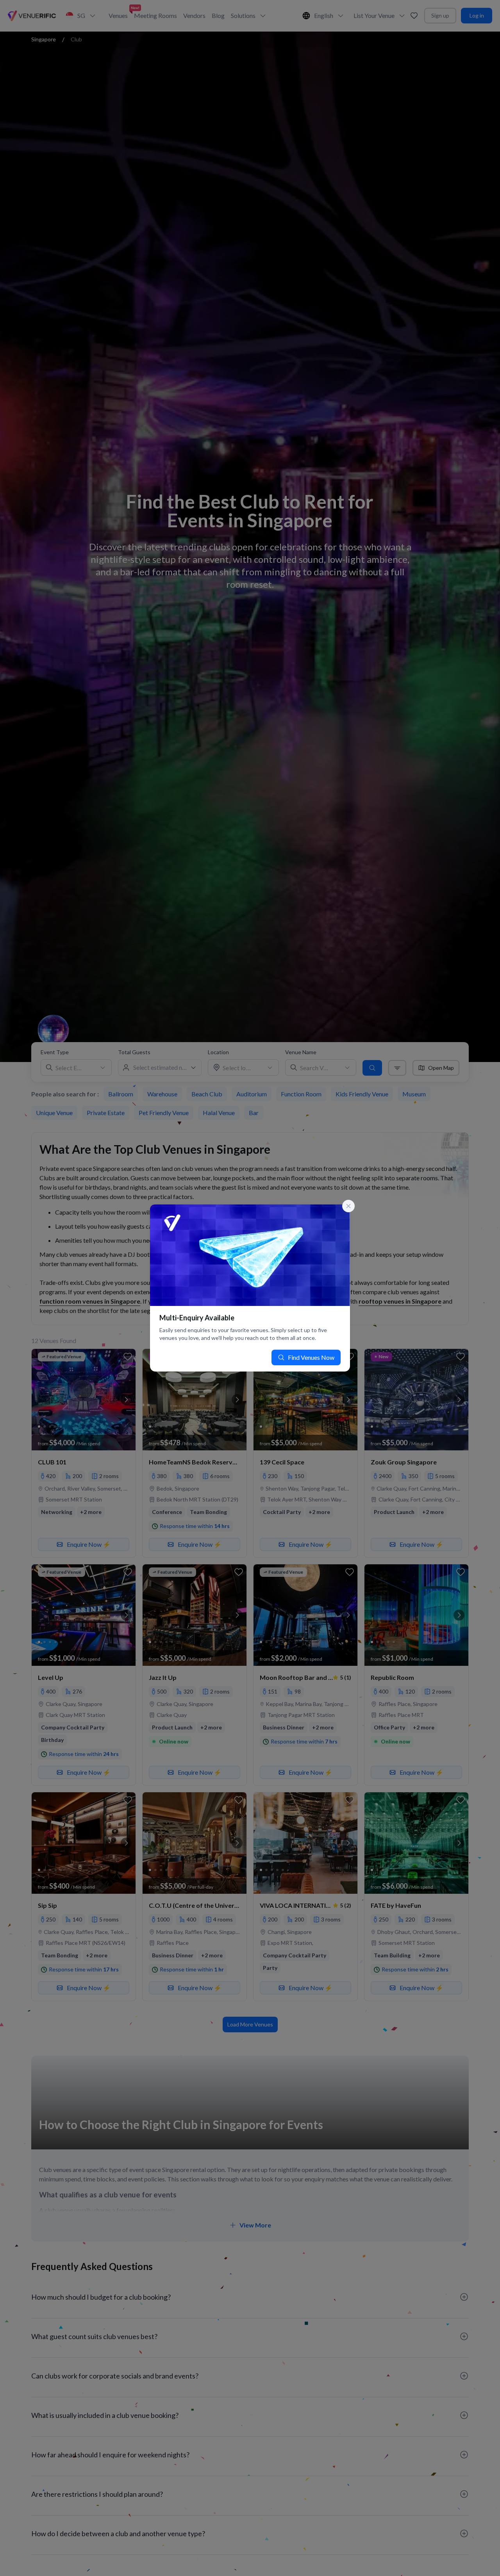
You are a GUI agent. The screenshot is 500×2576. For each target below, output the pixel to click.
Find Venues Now (311, 1357)
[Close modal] (348, 1206)
